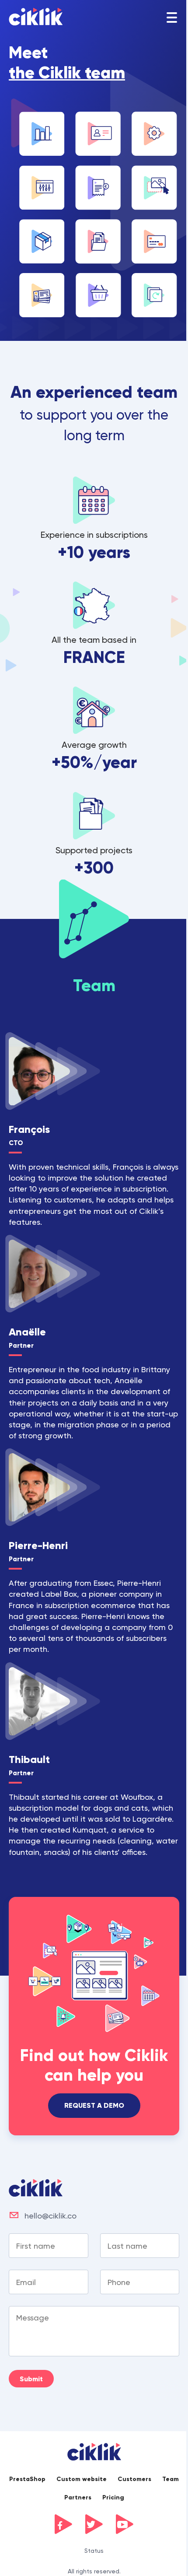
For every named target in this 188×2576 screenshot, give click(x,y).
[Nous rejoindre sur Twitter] (94, 2524)
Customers (134, 2479)
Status (94, 2551)
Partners (78, 2497)
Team (171, 2479)
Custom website (82, 2479)
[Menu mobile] (172, 18)
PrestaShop (27, 2479)
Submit (31, 2379)
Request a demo (94, 2105)
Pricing (113, 2497)
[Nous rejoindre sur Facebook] (63, 2524)
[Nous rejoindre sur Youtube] (125, 2524)
